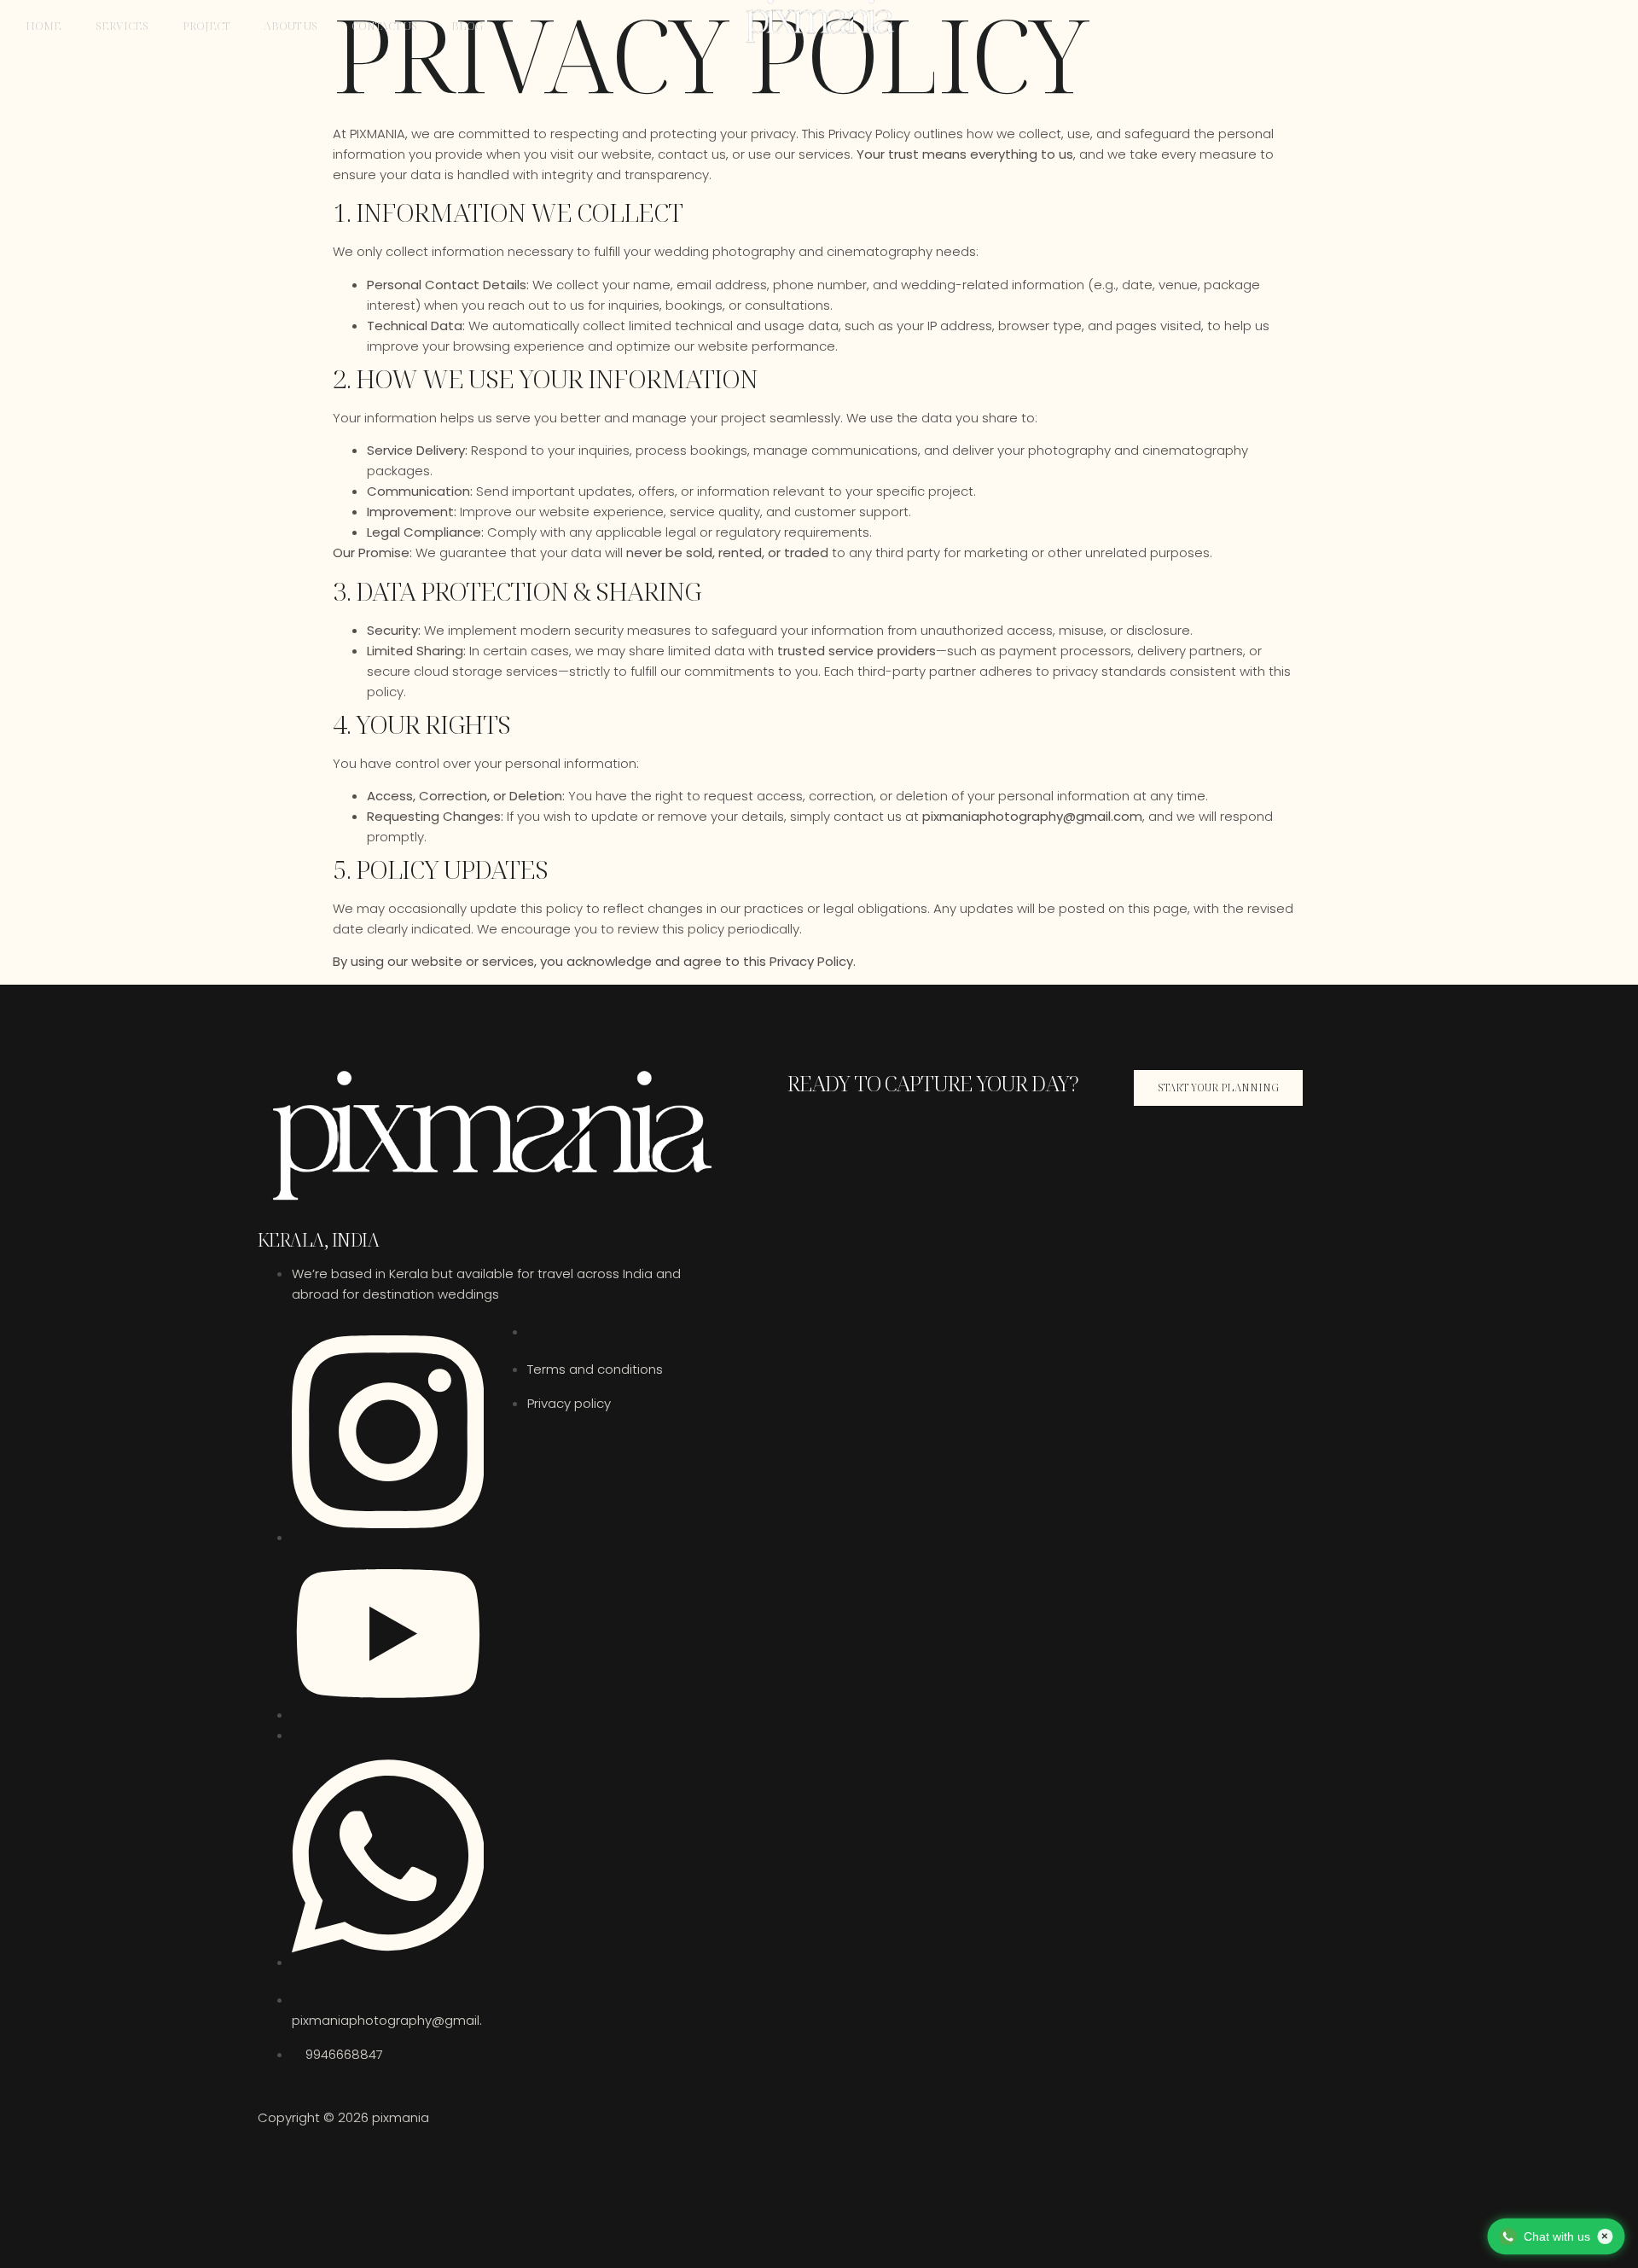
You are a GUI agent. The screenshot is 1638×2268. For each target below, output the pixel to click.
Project (206, 26)
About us (290, 26)
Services (122, 26)
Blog (467, 26)
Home (44, 26)
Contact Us (384, 26)
